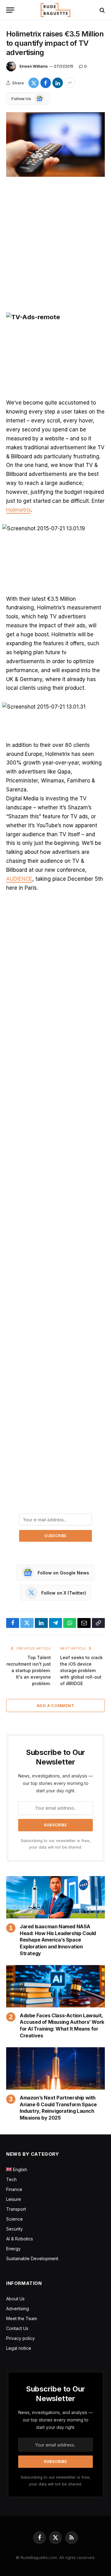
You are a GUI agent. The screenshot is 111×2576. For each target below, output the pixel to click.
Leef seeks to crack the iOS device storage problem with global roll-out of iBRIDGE (81, 1670)
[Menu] (10, 10)
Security (14, 2229)
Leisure (14, 2199)
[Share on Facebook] (46, 83)
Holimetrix (18, 510)
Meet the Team (22, 2318)
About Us (15, 2299)
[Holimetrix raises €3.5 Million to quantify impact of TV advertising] (55, 144)
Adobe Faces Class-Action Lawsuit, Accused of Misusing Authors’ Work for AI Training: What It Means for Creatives (62, 2025)
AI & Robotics (20, 2239)
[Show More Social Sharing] (70, 83)
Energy (13, 2249)
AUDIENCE (19, 879)
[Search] (102, 10)
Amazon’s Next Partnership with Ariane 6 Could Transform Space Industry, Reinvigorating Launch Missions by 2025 (58, 2108)
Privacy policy (21, 2338)
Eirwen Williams (34, 66)
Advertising (18, 2309)
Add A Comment (55, 1705)
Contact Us (17, 2328)
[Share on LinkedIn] (58, 83)
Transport (16, 2209)
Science (14, 2219)
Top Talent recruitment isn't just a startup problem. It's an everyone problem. (29, 1670)
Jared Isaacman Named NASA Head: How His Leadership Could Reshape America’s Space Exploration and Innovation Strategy (58, 1940)
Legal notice (19, 2348)
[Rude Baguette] (55, 10)
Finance (14, 2189)
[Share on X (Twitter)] (34, 83)
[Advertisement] (55, 245)
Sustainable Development (32, 2258)
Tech (11, 2179)
